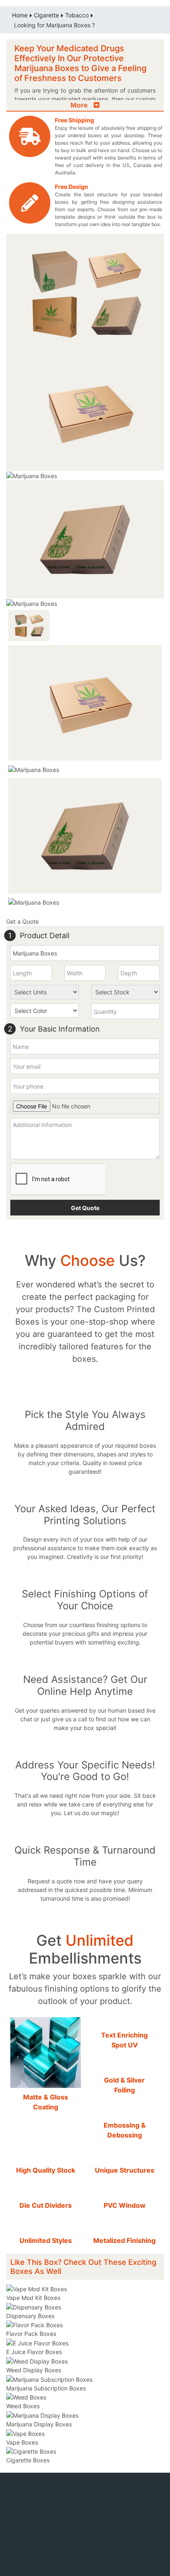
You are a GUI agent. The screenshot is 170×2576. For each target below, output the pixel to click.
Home (20, 15)
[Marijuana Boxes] (85, 411)
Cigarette (46, 15)
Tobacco (77, 15)
